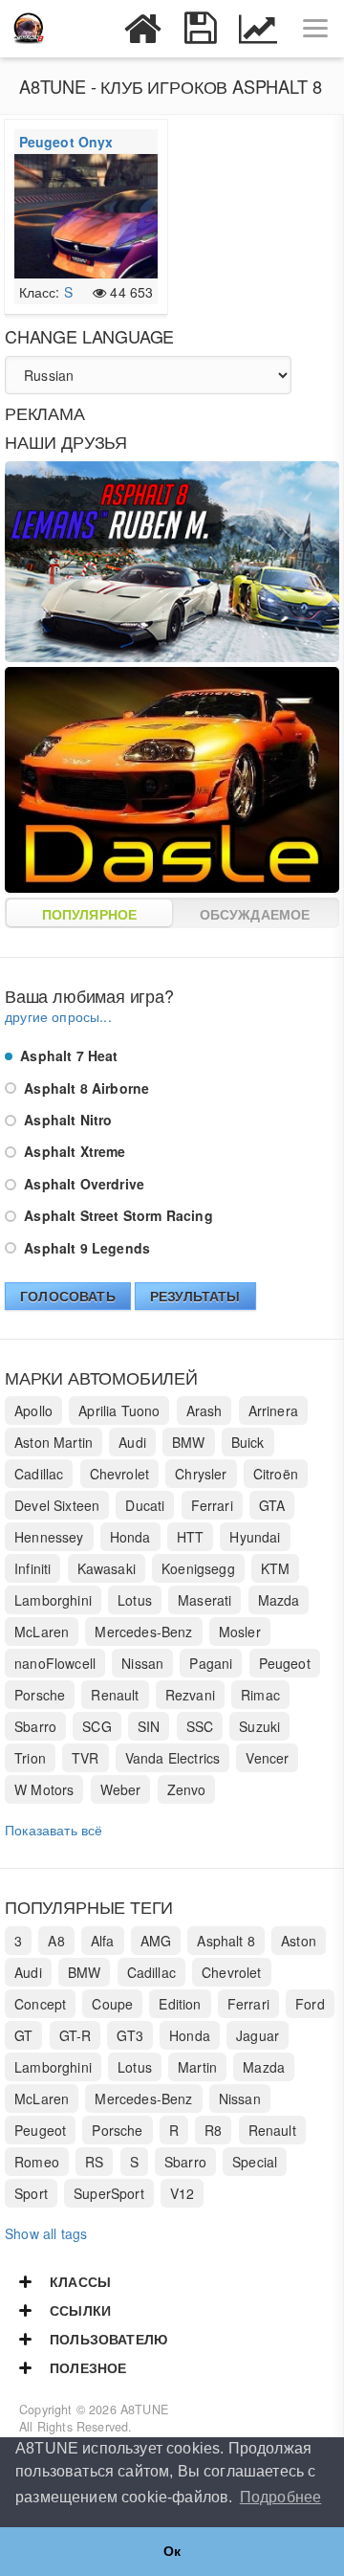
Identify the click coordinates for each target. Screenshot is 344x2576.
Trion (30, 1758)
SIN (149, 1726)
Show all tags (46, 2233)
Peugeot (285, 1663)
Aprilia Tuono (119, 1410)
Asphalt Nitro (66, 1120)
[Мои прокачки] (201, 29)
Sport (31, 2193)
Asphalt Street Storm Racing (117, 1215)
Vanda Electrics (173, 1758)
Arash (204, 1410)
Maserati (204, 1600)
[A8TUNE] (29, 29)
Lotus (135, 1600)
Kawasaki (107, 1568)
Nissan (142, 1663)
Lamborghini (53, 1600)
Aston (299, 1941)
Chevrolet (120, 1474)
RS (94, 2162)
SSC (200, 1726)
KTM (276, 1568)
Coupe (112, 2004)
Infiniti (32, 1568)
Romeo (37, 2162)
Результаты (195, 1296)
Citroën (276, 1474)
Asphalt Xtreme (73, 1151)
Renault (115, 1695)
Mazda (279, 1600)
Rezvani (190, 1695)
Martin (197, 2067)
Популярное (90, 914)
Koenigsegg (198, 1568)
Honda (130, 1537)
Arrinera (273, 1410)
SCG (97, 1726)
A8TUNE (144, 2409)
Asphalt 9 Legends (85, 1248)
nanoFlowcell (55, 1663)
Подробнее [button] (281, 2497)
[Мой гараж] (143, 29)
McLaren (42, 1632)
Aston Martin (54, 1442)
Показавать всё (54, 1830)
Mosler (240, 1632)
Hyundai (255, 1537)
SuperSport (109, 2193)
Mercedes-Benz (143, 1632)
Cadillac (39, 1474)
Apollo (33, 1410)
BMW (189, 1442)
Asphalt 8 (226, 1941)
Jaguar (258, 2035)
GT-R (75, 2035)
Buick (248, 1442)
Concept (40, 2004)
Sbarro (35, 1726)
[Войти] (86, 29)
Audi (132, 1442)
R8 (213, 2130)
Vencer (267, 1758)
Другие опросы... (58, 1016)
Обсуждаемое (255, 914)
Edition (180, 2004)
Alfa (103, 1941)
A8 (56, 1941)
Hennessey (49, 1537)
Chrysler (201, 1474)
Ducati (145, 1505)
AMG (156, 1941)
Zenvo (187, 1789)
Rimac (260, 1695)
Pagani (211, 1663)
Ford (310, 2004)
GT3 (130, 2035)
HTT (191, 1537)
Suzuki (259, 1726)
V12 (183, 2193)
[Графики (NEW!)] (258, 29)
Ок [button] (172, 2551)
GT (23, 2035)
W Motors (44, 1789)
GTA (272, 1505)
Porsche (40, 1695)
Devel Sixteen (57, 1505)
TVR (86, 1758)
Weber (121, 1789)
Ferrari (212, 1505)
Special (255, 2162)
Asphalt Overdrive (82, 1184)
